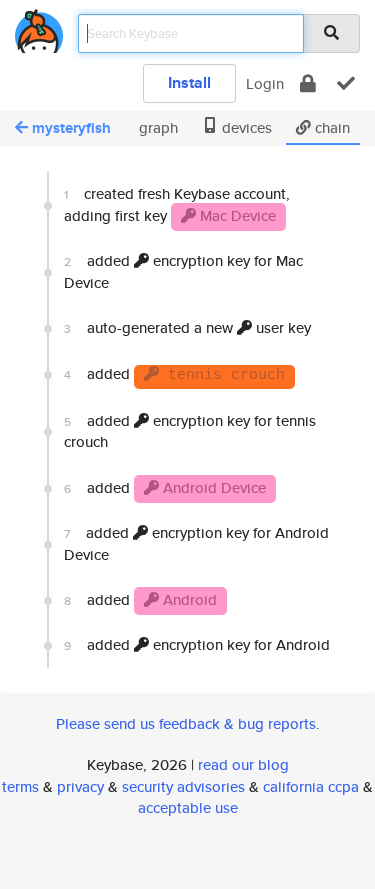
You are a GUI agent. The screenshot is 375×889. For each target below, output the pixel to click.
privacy (80, 786)
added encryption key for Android (197, 644)
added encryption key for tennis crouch (190, 431)
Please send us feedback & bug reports (186, 723)
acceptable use (188, 807)
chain (330, 127)
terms (20, 786)
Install (189, 82)
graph (156, 127)
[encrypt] (308, 83)
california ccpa (311, 786)
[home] (39, 27)
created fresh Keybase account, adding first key (177, 204)
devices (245, 127)
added (174, 373)
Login (265, 83)
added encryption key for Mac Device (183, 271)
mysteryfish (71, 128)
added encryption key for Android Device (196, 543)
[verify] (346, 83)
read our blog (243, 764)
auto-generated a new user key (187, 327)
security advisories (183, 786)
